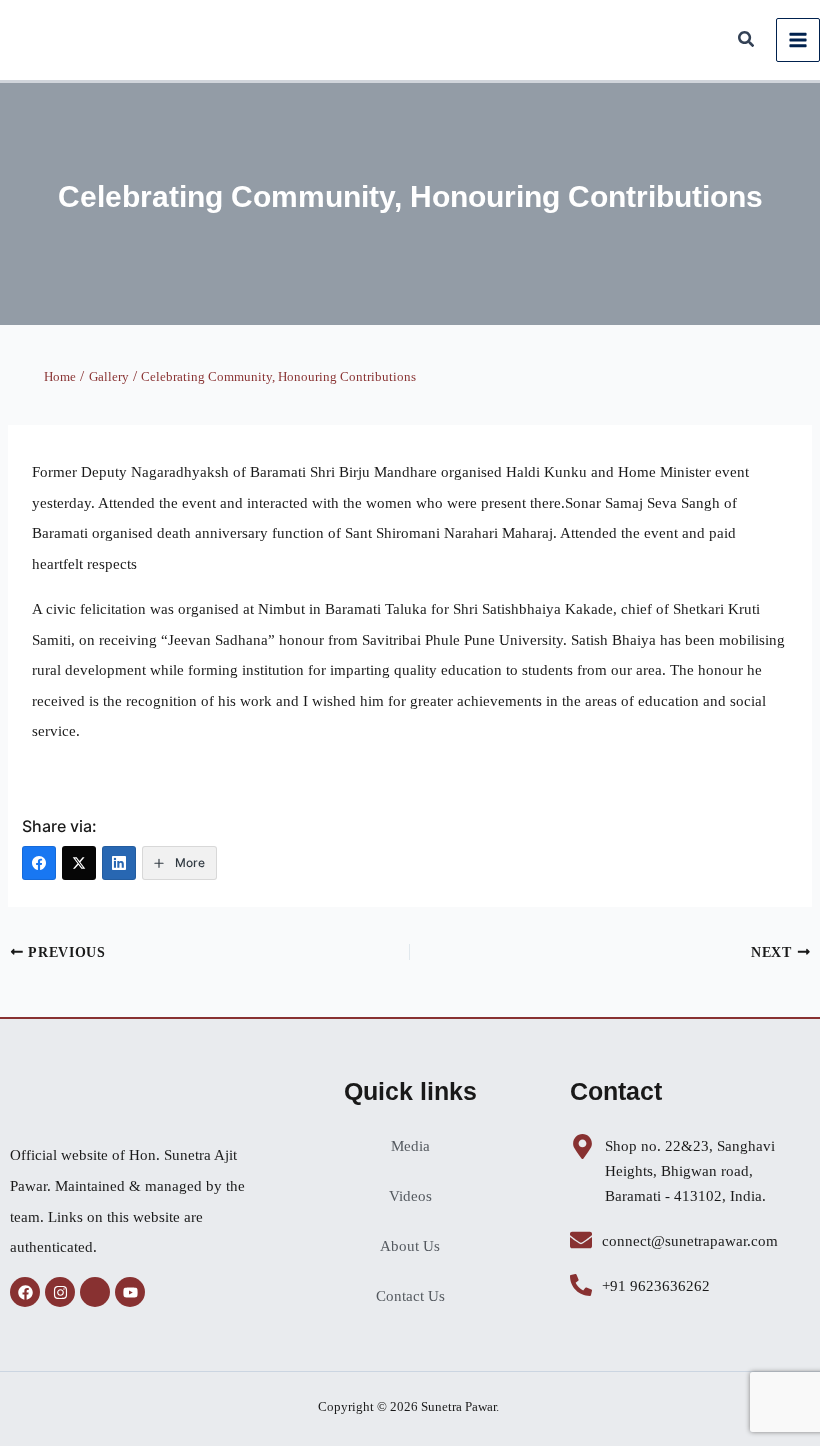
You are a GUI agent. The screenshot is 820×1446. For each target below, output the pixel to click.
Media (410, 1146)
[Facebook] (39, 863)
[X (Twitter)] (79, 863)
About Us (410, 1246)
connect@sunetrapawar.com (690, 1241)
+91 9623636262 (656, 1286)
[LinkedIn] (119, 863)
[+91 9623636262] (581, 1285)
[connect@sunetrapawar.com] (581, 1240)
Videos (410, 1196)
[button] (747, 42)
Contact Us (410, 1296)
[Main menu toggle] (798, 40)
